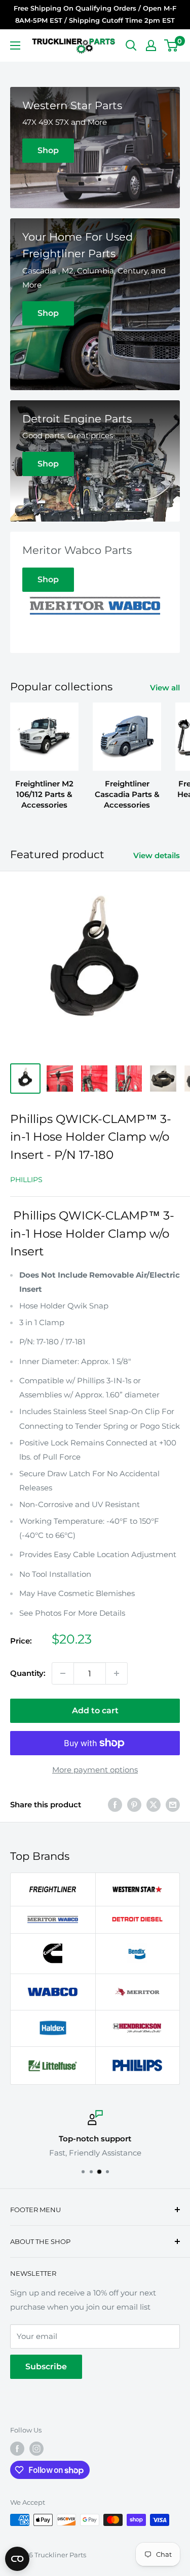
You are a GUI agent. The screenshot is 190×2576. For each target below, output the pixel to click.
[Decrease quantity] (63, 1673)
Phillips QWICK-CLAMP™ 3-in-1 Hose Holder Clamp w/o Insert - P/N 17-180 (91, 1137)
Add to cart (95, 1711)
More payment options (95, 1770)
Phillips (26, 1180)
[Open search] (131, 45)
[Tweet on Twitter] (154, 1805)
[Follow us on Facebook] (17, 2449)
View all (165, 688)
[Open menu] (15, 45)
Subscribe (46, 2367)
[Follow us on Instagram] (36, 2449)
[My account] (151, 45)
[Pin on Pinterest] (134, 1805)
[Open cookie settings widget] (17, 2559)
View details (157, 855)
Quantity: (28, 1673)
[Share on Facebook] (115, 1805)
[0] (172, 45)
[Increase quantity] (117, 1673)
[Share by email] (173, 1805)
